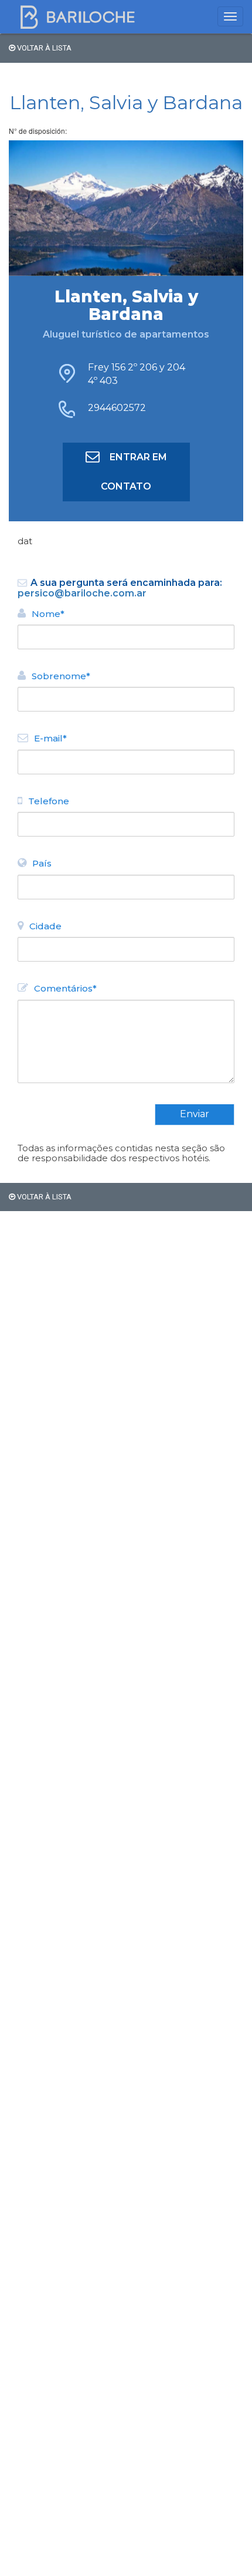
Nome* (48, 614)
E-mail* (50, 738)
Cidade (45, 926)
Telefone (49, 801)
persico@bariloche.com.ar (82, 593)
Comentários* (65, 988)
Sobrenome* (61, 676)
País (42, 863)
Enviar (195, 1114)
